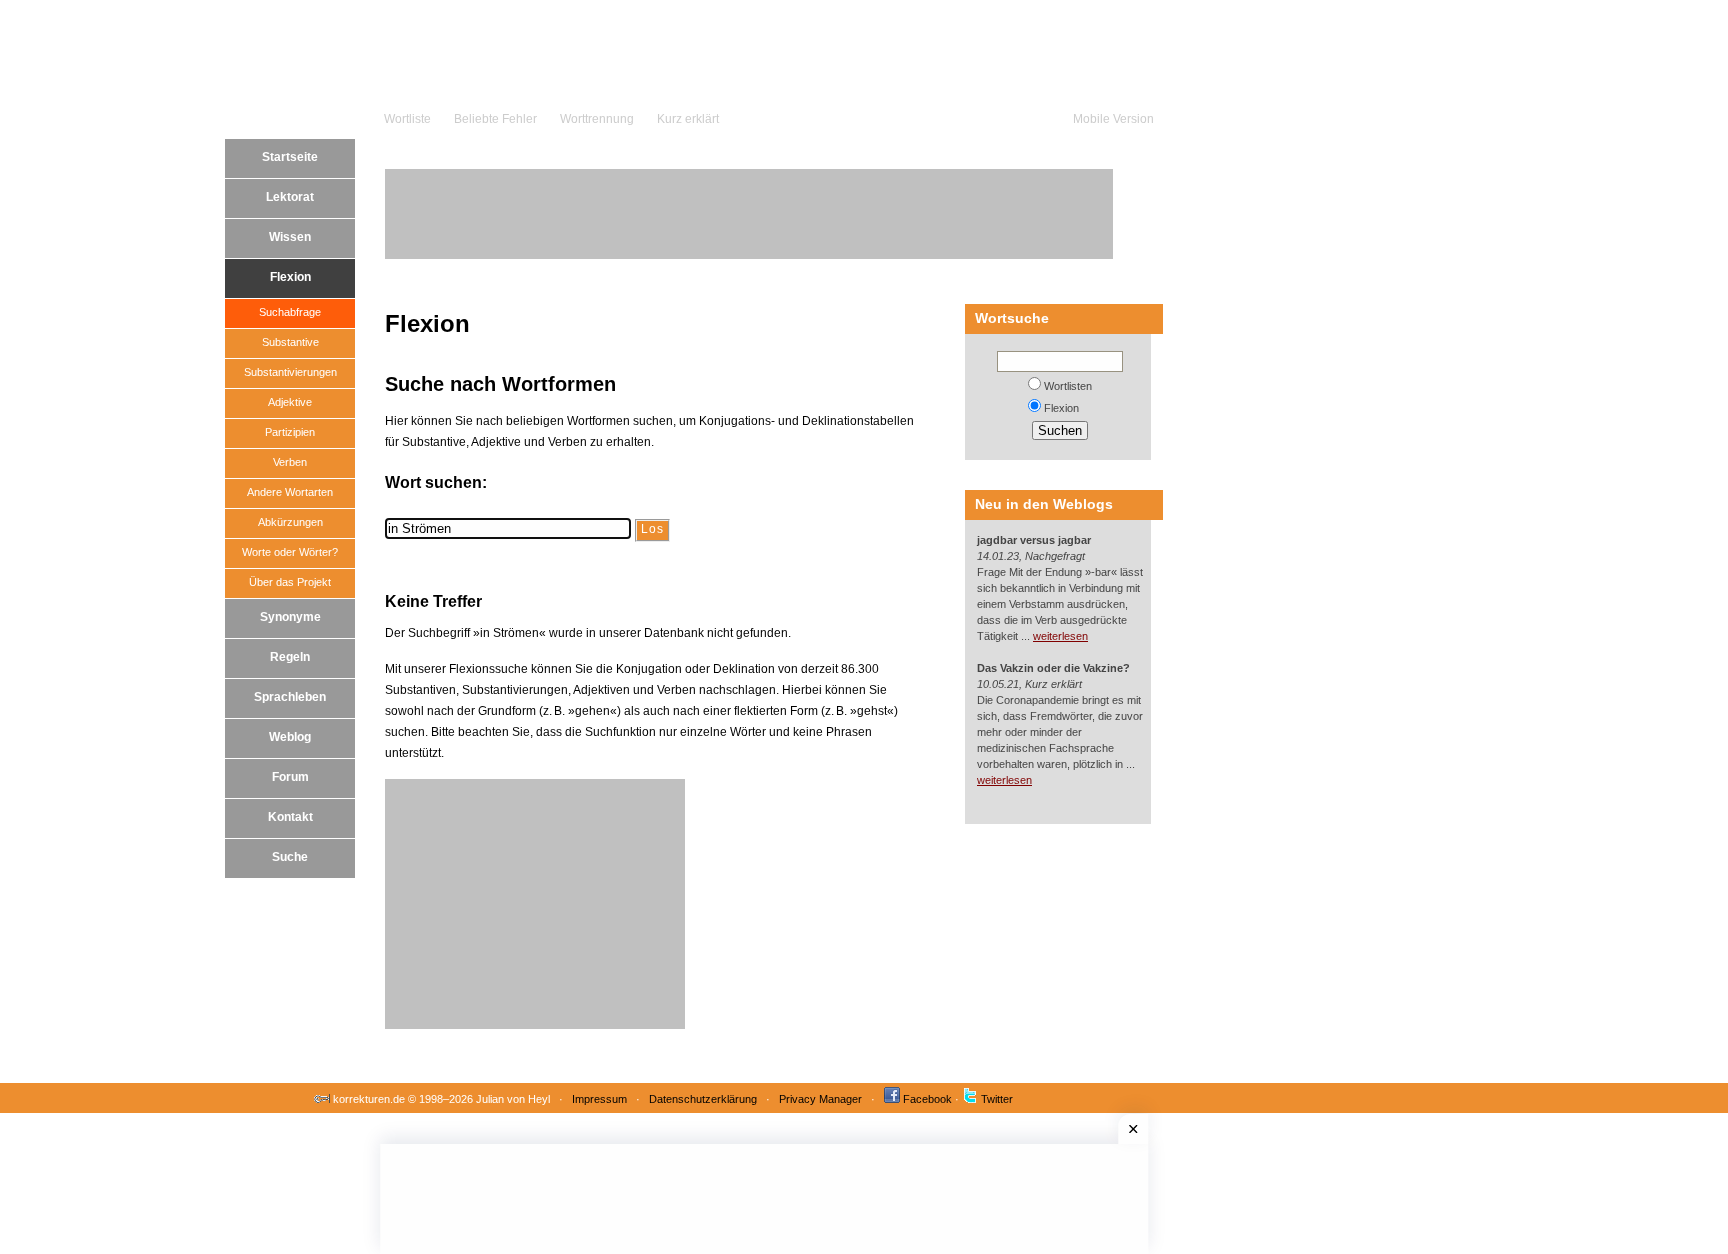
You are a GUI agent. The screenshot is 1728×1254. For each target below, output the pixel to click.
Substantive (290, 342)
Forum (290, 777)
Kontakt (290, 817)
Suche (290, 857)
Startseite (290, 157)
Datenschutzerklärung (703, 1099)
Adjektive (290, 402)
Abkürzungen (290, 522)
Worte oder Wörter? (290, 552)
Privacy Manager (820, 1099)
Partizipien (290, 432)
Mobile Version (1113, 119)
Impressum (599, 1099)
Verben (290, 462)
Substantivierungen (290, 372)
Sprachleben (290, 697)
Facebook (927, 1099)
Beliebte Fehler (495, 119)
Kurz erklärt (688, 119)
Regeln (290, 657)
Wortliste (407, 119)
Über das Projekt (290, 582)
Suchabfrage (290, 312)
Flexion (290, 277)
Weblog (290, 737)
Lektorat (290, 197)
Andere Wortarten (290, 492)
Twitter (997, 1099)
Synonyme (290, 617)
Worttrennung (597, 119)
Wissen (290, 237)
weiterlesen (1060, 636)
